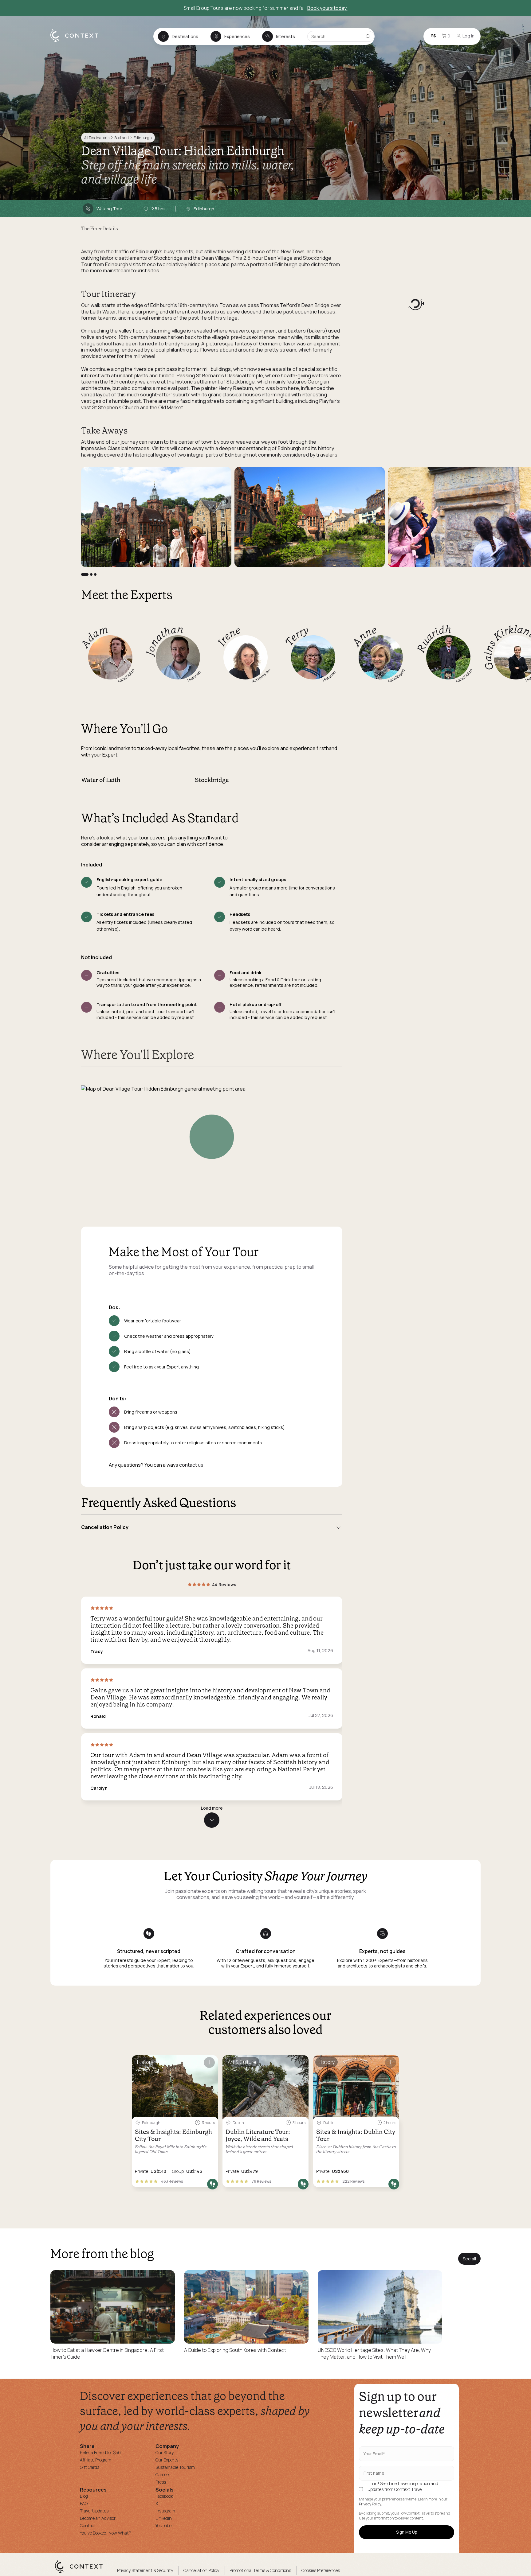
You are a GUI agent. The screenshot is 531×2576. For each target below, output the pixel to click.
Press (161, 2482)
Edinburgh (143, 138)
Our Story (165, 2452)
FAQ (84, 2503)
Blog (84, 2496)
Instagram (165, 2511)
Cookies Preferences (321, 2570)
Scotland (122, 138)
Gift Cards (90, 2467)
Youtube (163, 2525)
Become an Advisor (98, 2518)
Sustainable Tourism (175, 2467)
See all (469, 2259)
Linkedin (164, 2518)
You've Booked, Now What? (106, 2533)
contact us (191, 1465)
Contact (88, 2525)
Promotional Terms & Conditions (260, 2570)
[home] (77, 42)
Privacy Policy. (370, 2504)
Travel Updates (94, 2511)
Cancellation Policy (201, 2570)
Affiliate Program (96, 2460)
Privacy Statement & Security (145, 2570)
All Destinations (97, 138)
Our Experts (167, 2460)
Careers (163, 2475)
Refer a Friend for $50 (100, 2452)
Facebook (164, 2496)
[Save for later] (209, 2062)
